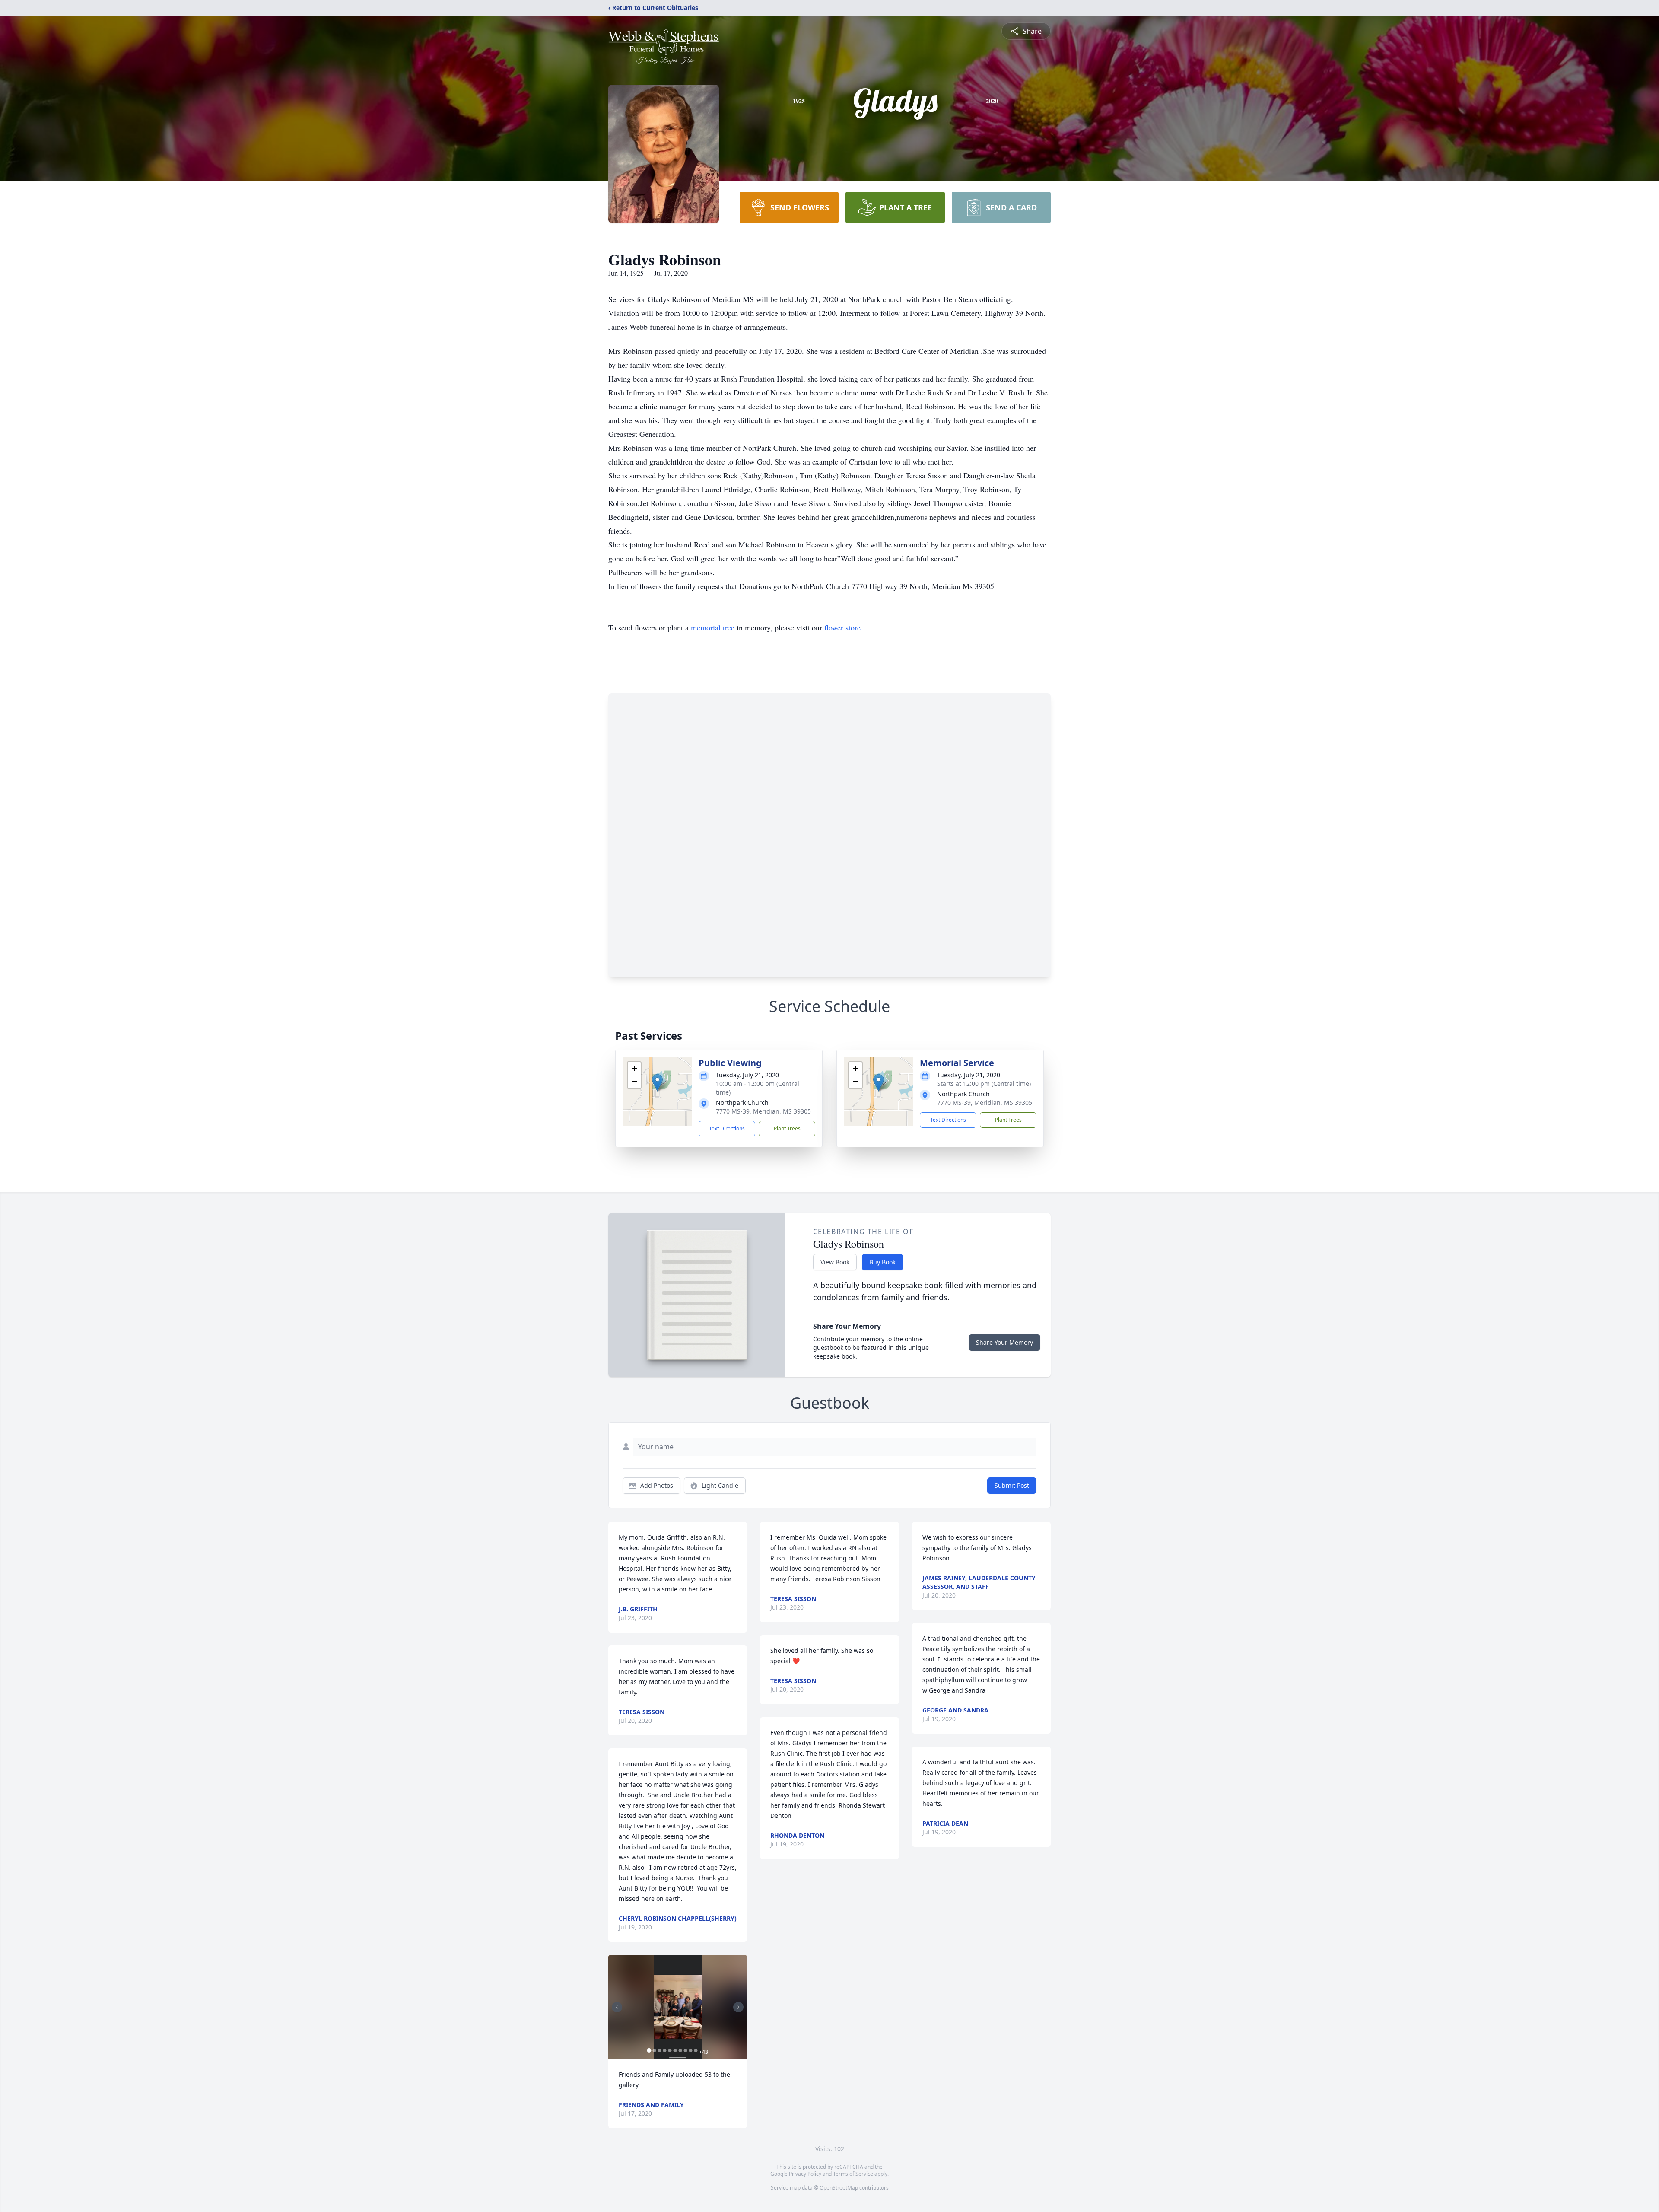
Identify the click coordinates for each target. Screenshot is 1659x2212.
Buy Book (882, 1262)
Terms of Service (853, 2174)
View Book (835, 1262)
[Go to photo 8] (685, 2050)
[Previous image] (617, 2007)
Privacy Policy (805, 2174)
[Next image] (738, 2007)
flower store (842, 627)
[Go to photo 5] (670, 2050)
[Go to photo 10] (696, 2050)
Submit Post (1012, 1485)
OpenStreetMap (839, 2188)
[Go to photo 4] (664, 2050)
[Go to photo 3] (659, 2050)
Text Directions (727, 1128)
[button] (657, 1083)
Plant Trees (787, 1128)
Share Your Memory (1004, 1342)
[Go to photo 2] (654, 2050)
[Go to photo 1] (649, 2050)
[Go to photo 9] (690, 2050)
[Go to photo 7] (680, 2050)
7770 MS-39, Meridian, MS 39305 (763, 1111)
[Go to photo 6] (675, 2050)
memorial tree (713, 627)
